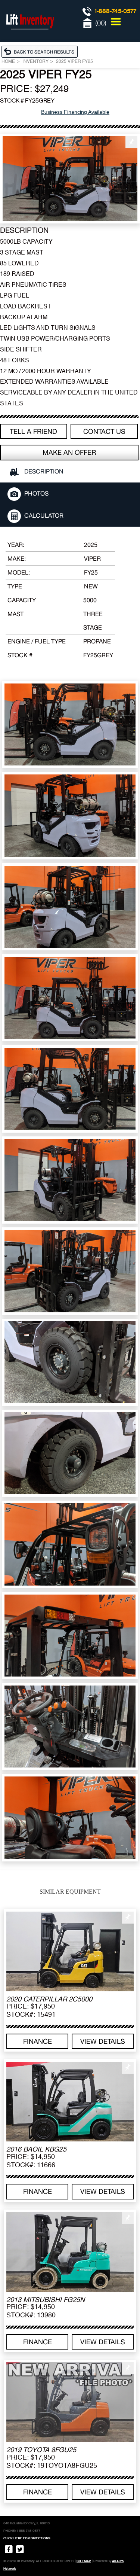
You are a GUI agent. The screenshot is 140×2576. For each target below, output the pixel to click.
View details (103, 2041)
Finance (38, 2041)
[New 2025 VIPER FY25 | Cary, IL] (70, 179)
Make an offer (69, 452)
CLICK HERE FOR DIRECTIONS (27, 2538)
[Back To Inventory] (41, 51)
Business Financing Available (75, 112)
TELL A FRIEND (33, 431)
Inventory (35, 62)
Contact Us (104, 431)
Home (8, 62)
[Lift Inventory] (30, 37)
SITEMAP (84, 2561)
